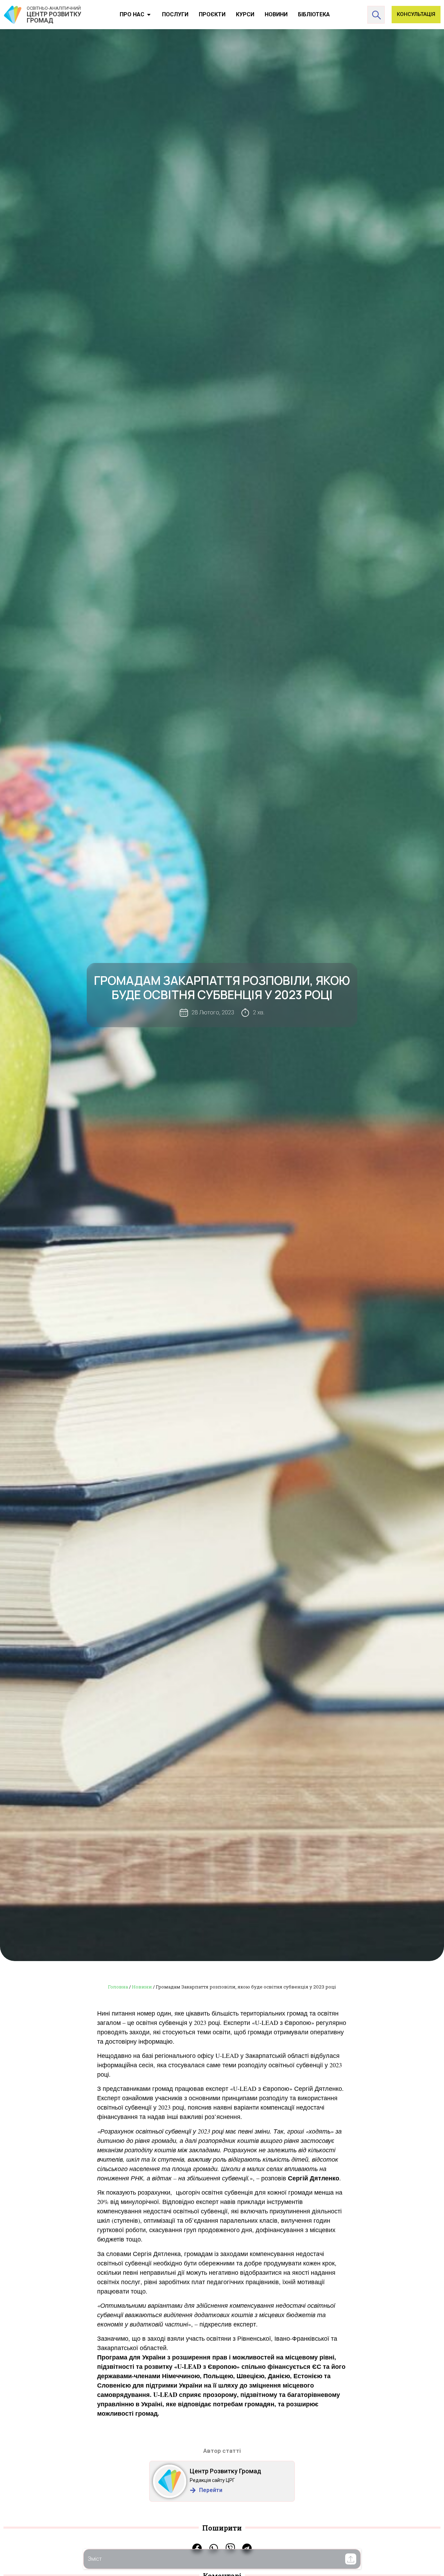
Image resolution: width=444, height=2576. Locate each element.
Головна (118, 1987)
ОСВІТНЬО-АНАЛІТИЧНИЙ (54, 8)
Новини (142, 1987)
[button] (351, 2559)
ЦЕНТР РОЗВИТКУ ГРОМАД (54, 17)
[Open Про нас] (149, 15)
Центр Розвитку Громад (225, 2471)
